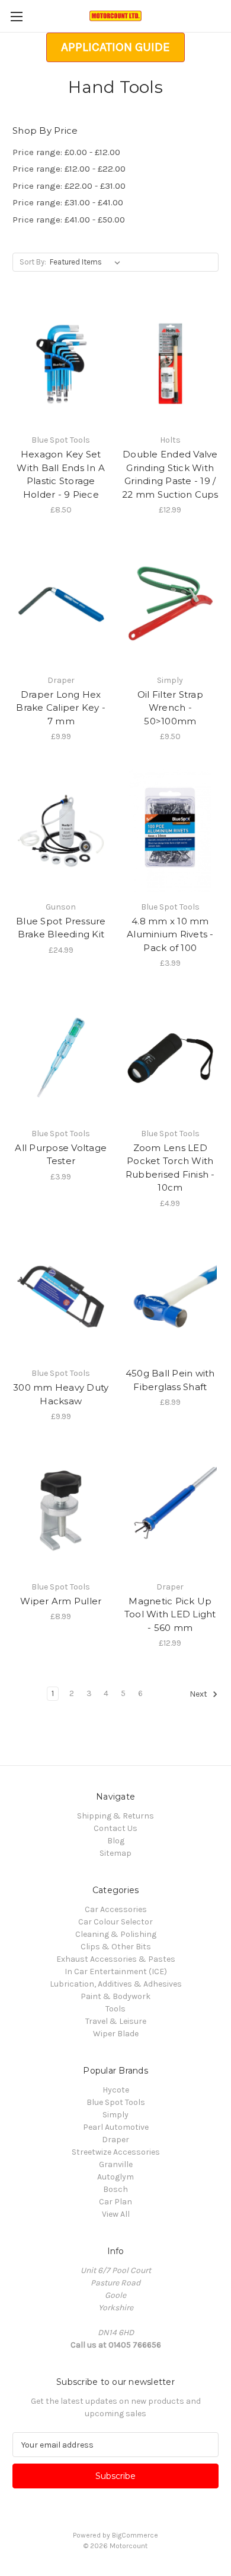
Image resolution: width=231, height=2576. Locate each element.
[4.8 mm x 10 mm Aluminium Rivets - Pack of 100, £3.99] (171, 831)
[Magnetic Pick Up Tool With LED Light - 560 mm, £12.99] (171, 1511)
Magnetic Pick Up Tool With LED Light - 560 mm (170, 1614)
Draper (115, 2140)
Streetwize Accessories (116, 2152)
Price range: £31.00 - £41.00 (68, 202)
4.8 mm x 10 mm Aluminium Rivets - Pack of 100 (170, 934)
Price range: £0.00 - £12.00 (66, 152)
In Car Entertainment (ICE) (116, 1972)
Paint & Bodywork (115, 1996)
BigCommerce (135, 2535)
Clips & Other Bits (116, 1947)
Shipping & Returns (115, 1816)
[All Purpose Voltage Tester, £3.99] (61, 1058)
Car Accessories (116, 1909)
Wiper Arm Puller (61, 1601)
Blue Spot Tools (116, 2102)
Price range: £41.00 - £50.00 (69, 220)
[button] (115, 47)
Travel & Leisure (116, 2021)
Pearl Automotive (116, 2127)
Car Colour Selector (115, 1922)
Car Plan (115, 2202)
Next (199, 1695)
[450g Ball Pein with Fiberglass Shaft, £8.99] (171, 1298)
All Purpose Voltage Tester (61, 1155)
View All (116, 2214)
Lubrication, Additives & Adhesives (116, 1984)
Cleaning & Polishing (116, 1934)
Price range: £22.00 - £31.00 (69, 186)
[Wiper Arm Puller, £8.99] (61, 1511)
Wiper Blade (116, 2034)
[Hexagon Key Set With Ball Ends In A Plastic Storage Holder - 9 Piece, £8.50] (61, 364)
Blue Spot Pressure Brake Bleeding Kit (61, 928)
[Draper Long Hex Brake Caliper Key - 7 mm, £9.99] (61, 604)
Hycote (116, 2090)
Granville (116, 2164)
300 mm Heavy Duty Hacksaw (61, 1394)
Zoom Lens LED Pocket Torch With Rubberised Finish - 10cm (170, 1168)
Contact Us (115, 1828)
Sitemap (115, 1853)
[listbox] (87, 262)
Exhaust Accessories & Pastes (116, 1959)
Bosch (115, 2189)
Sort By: (33, 262)
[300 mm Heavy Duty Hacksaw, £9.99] (61, 1298)
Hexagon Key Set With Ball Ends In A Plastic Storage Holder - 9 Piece (61, 474)
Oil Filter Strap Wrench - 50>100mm (170, 708)
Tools (115, 2009)
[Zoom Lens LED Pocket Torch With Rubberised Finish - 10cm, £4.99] (171, 1058)
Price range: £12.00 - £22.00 (69, 169)
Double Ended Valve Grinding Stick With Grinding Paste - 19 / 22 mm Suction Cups (170, 474)
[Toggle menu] (16, 16)
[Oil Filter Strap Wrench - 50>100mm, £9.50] (171, 604)
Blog (116, 1841)
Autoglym (115, 2177)
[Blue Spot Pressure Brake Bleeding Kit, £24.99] (61, 831)
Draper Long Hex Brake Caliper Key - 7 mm (61, 708)
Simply (115, 2115)
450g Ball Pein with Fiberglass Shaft (170, 1380)
